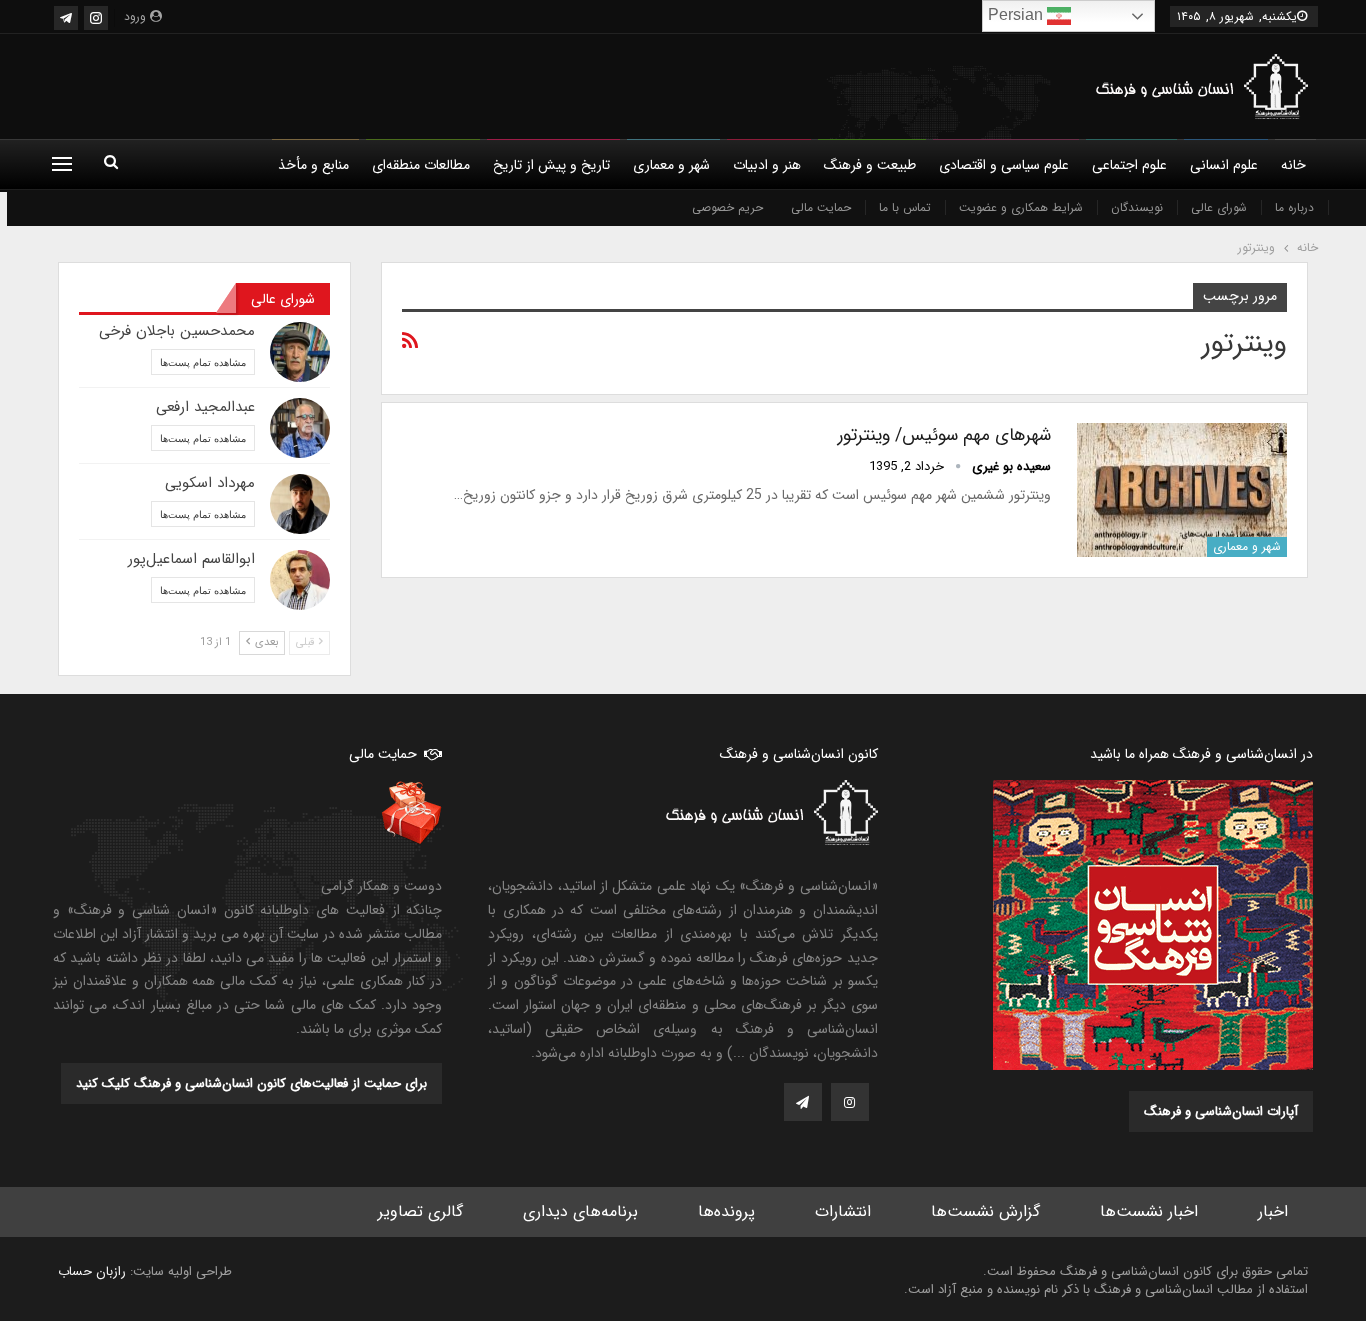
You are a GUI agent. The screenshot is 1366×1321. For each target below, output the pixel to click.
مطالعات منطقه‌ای (421, 165)
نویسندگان (1137, 207)
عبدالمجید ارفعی (205, 407)
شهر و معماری (671, 165)
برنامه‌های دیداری (580, 1211)
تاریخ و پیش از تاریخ (551, 165)
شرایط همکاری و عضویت (1021, 207)
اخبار (1273, 1211)
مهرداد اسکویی (210, 483)
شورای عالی (1219, 207)
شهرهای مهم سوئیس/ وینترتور (944, 435)
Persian (1017, 14)
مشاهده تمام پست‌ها (203, 362)
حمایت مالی (821, 207)
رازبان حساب (92, 1271)
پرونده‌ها (726, 1211)
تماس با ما (905, 207)
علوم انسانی (1224, 165)
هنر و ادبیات (767, 165)
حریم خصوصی (727, 207)
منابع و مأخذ (313, 165)
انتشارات (843, 1211)
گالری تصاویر (420, 1211)
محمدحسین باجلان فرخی (177, 331)
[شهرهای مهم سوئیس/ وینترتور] (1182, 490)
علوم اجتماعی (1129, 165)
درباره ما (1294, 207)
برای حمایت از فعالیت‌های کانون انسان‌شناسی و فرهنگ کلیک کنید (251, 1083)
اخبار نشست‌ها (1149, 1211)
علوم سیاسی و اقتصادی (1004, 165)
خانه (1293, 165)
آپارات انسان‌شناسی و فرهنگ (1221, 1111)
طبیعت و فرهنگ (870, 165)
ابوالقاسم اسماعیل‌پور (191, 559)
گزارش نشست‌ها (985, 1211)
